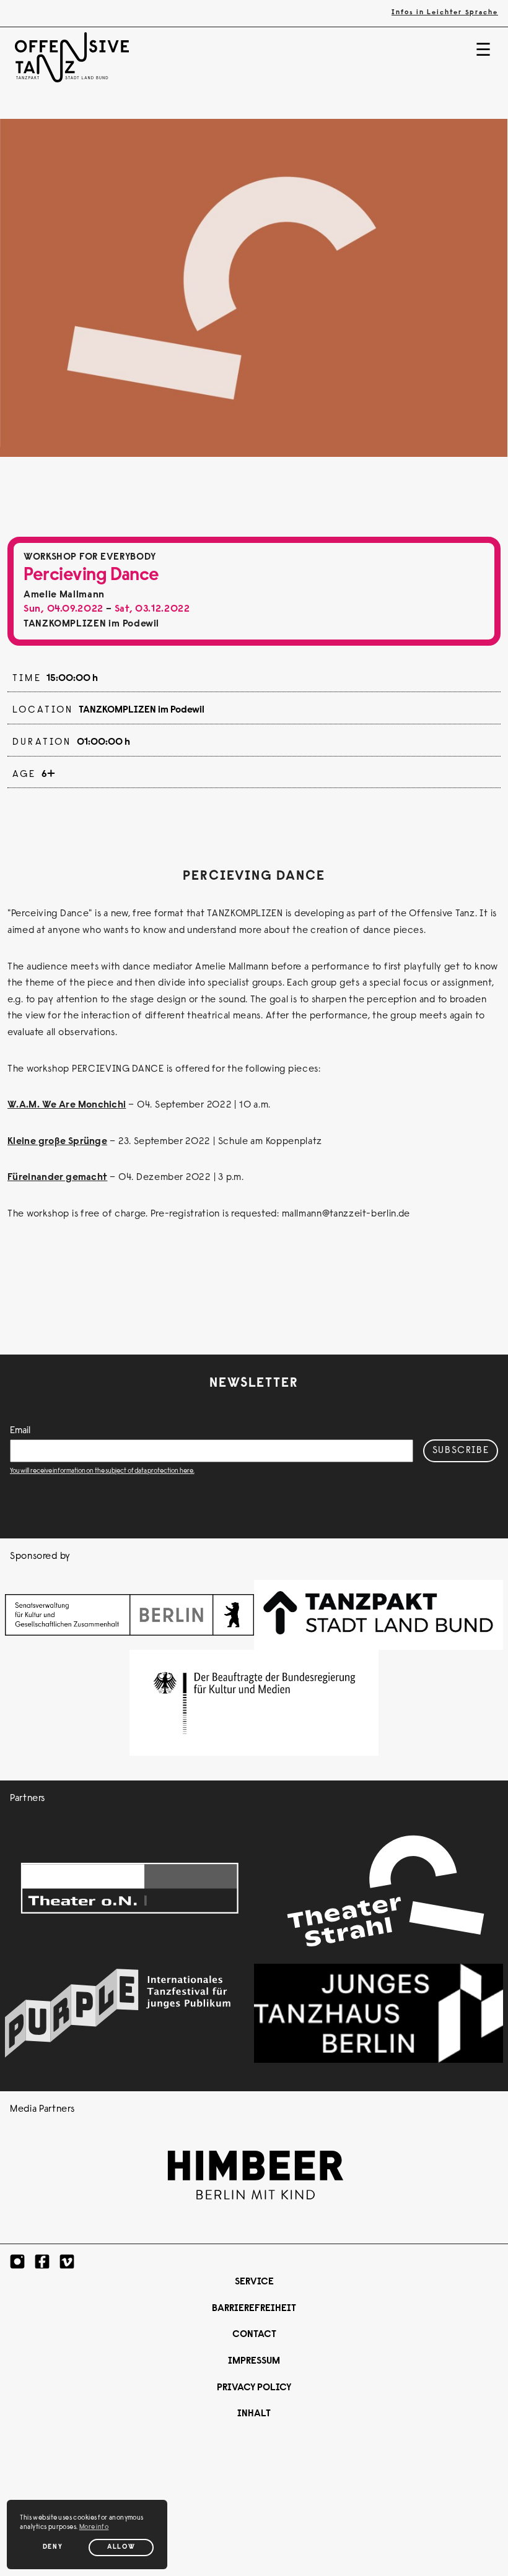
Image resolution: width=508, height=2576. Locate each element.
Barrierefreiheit (254, 2309)
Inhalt (254, 2414)
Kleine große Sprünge (57, 1142)
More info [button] (94, 2527)
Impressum (254, 2361)
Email (20, 1431)
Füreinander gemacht (57, 1177)
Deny (53, 2547)
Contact (254, 2335)
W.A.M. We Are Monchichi (67, 1105)
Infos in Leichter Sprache (445, 13)
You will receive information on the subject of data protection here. (102, 1471)
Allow (121, 2547)
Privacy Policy (254, 2388)
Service (254, 2282)
